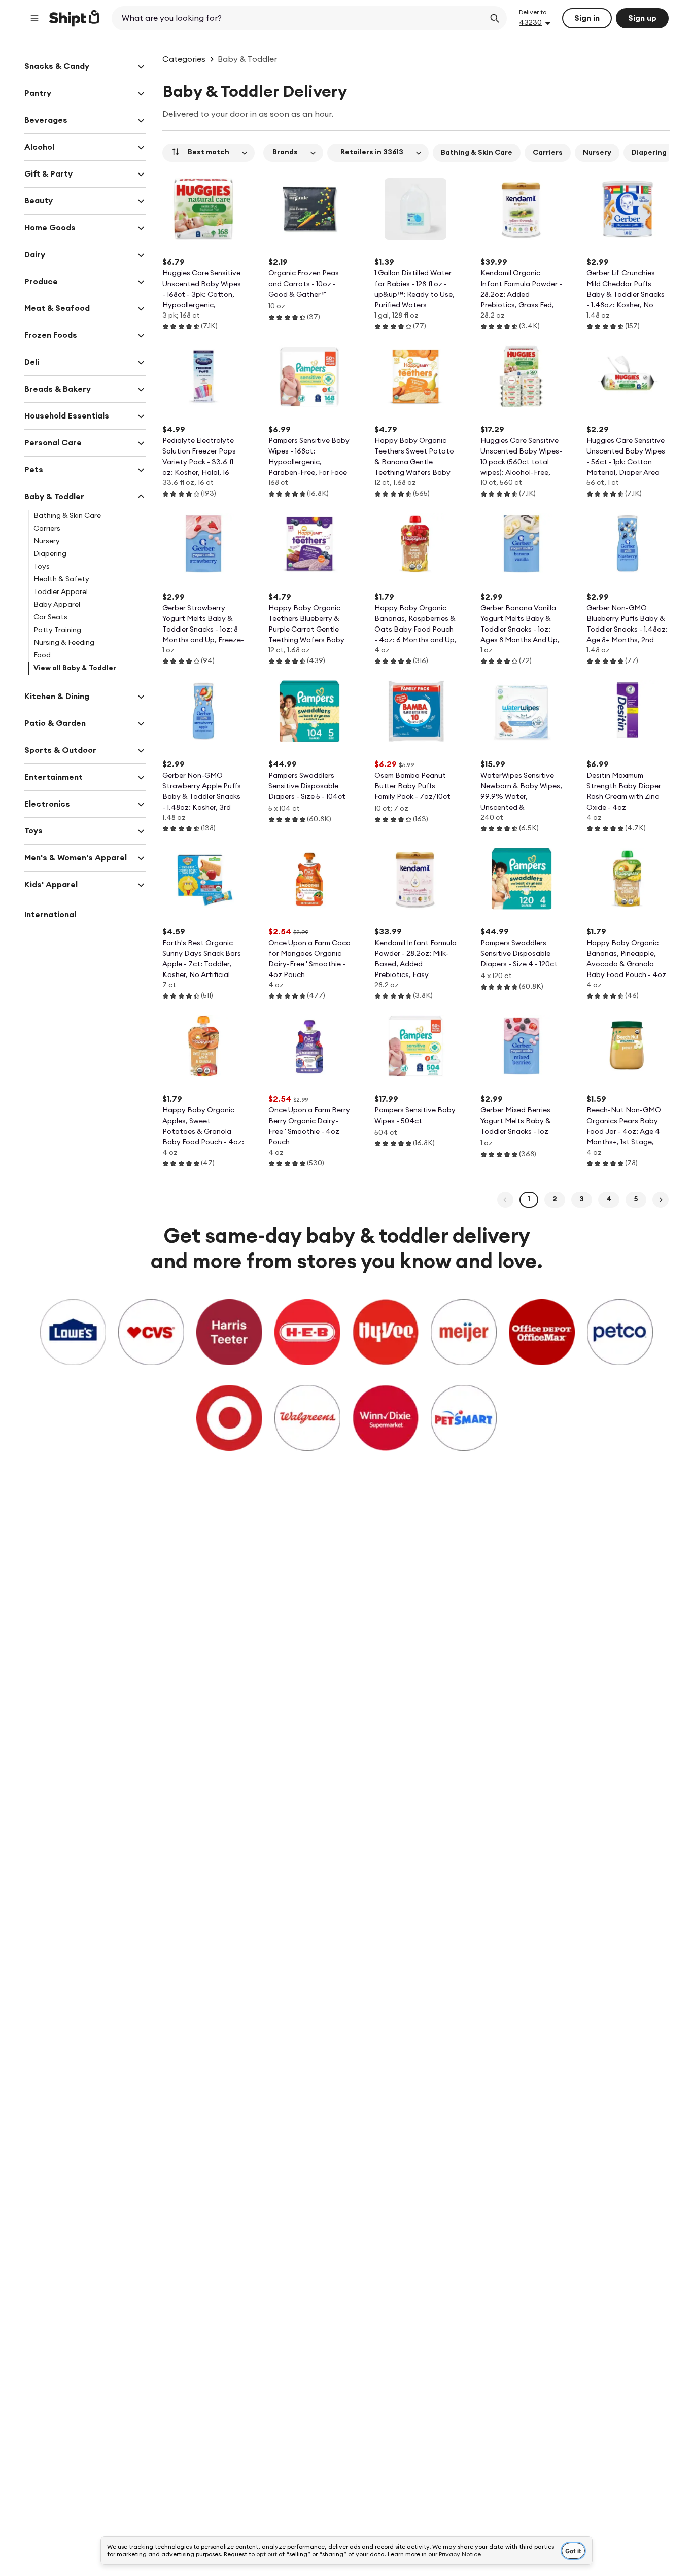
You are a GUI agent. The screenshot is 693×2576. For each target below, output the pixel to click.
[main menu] (34, 18)
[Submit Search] (495, 18)
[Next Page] (661, 1200)
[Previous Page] (505, 1200)
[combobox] (299, 18)
